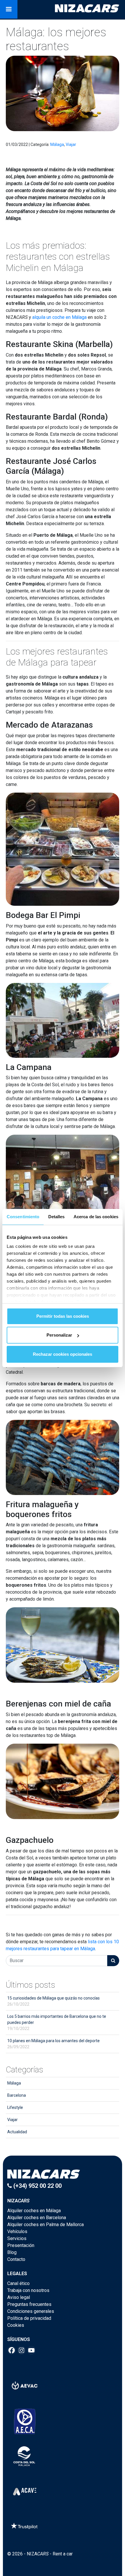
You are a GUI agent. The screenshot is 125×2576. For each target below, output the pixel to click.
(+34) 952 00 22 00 (37, 2186)
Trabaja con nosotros (28, 2290)
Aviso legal (19, 2297)
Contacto (16, 2259)
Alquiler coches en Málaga (34, 2211)
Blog (12, 2252)
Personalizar (59, 1335)
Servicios (17, 2238)
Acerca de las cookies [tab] (96, 1217)
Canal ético (18, 2283)
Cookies (16, 2325)
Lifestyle (15, 2107)
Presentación (21, 2245)
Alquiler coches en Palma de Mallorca (45, 2225)
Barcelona (17, 2095)
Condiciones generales (31, 2311)
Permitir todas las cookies (63, 1316)
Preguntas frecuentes (29, 2304)
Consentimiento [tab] (23, 1217)
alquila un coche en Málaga (59, 317)
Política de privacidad (29, 2318)
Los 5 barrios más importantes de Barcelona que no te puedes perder (57, 2022)
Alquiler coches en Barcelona (37, 2218)
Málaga (57, 144)
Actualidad (17, 2132)
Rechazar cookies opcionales (63, 1354)
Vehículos (17, 2231)
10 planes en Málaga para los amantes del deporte (53, 2044)
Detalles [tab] (57, 1217)
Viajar (71, 144)
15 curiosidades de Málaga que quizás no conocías (53, 2001)
